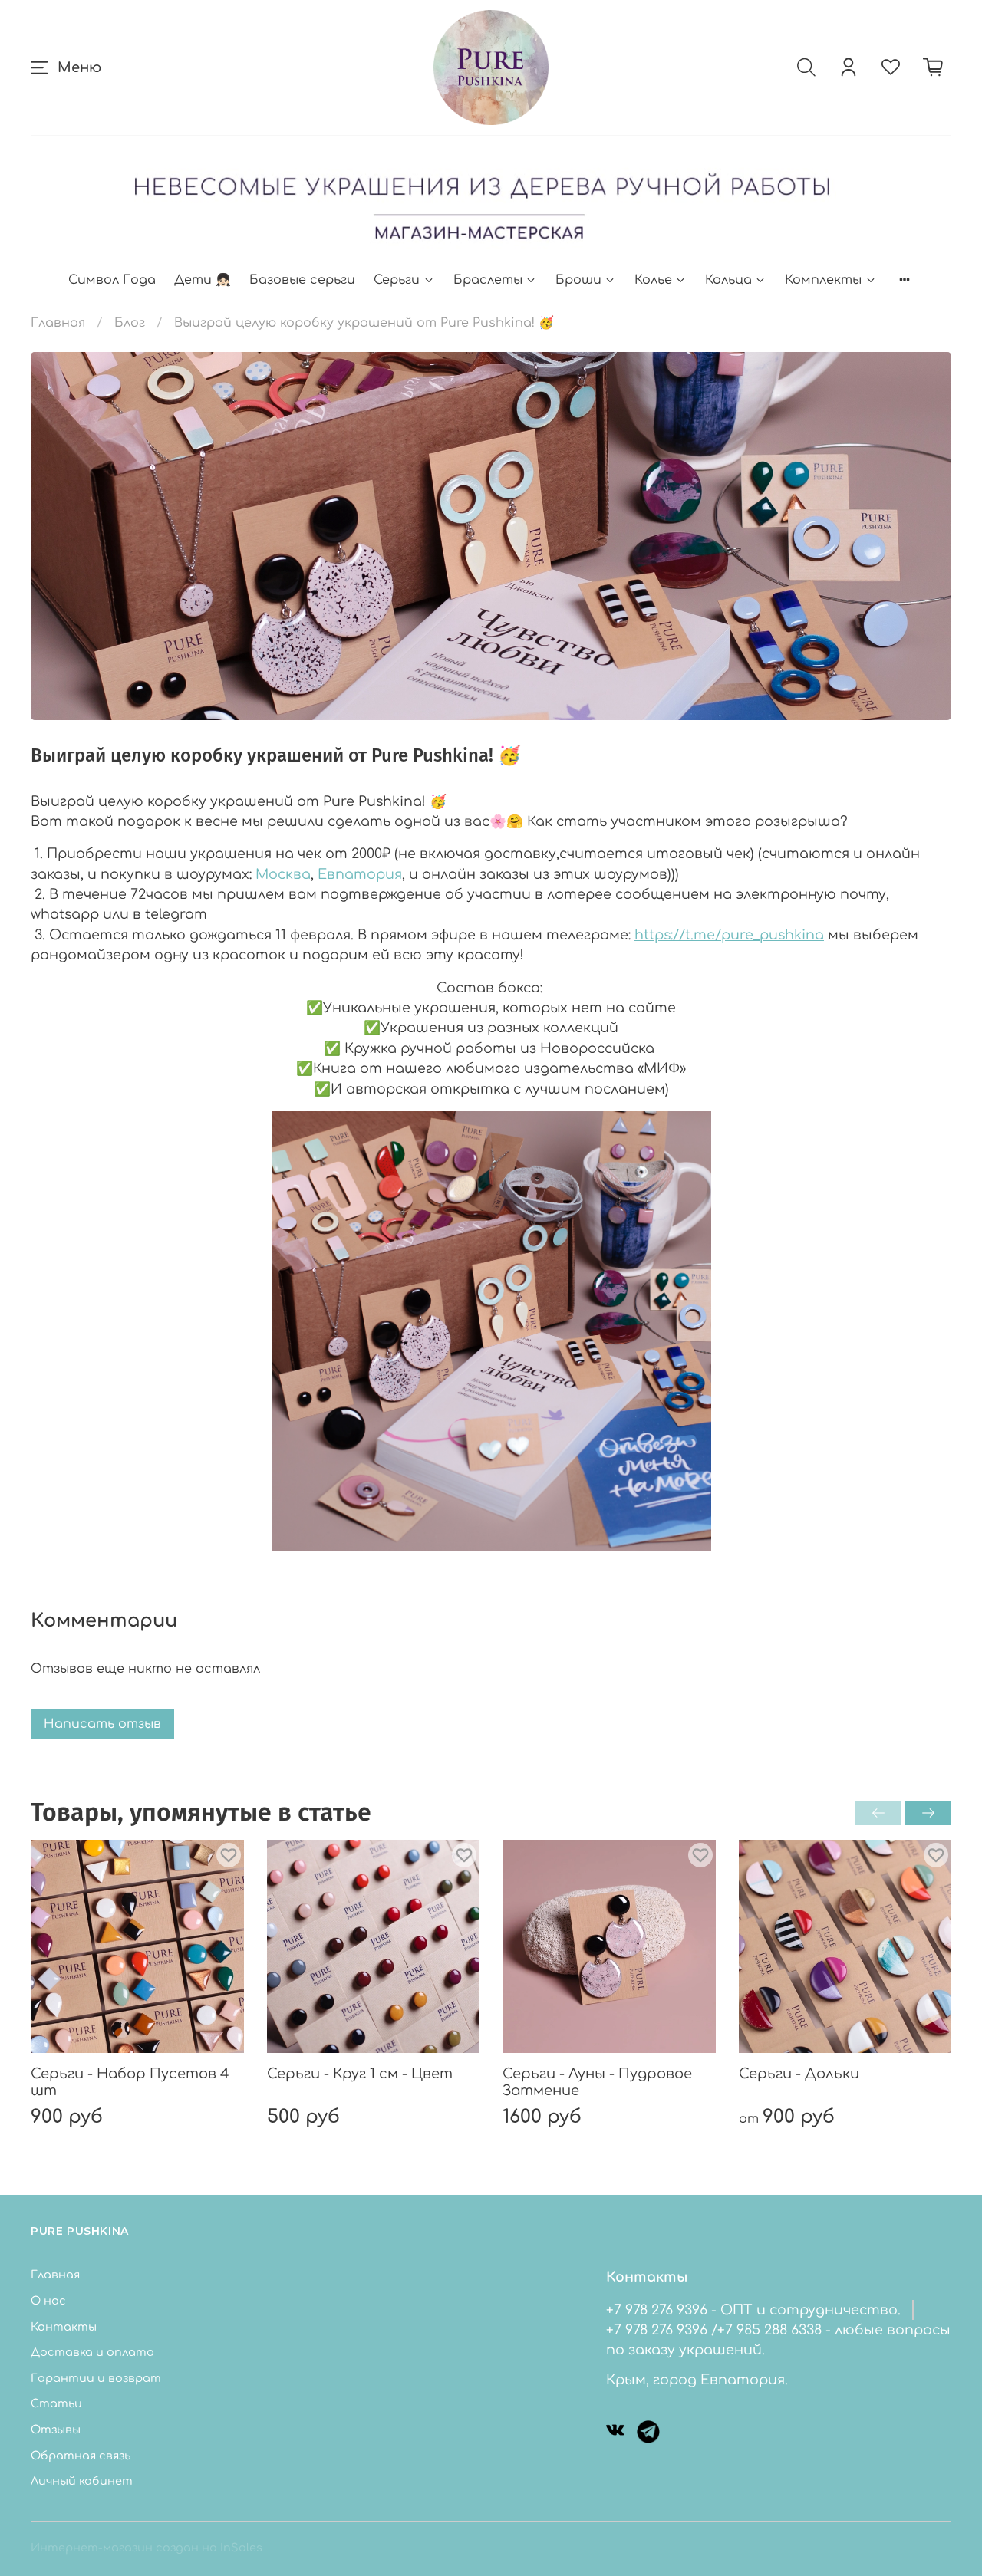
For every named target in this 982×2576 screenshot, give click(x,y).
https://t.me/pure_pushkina (729, 935)
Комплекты (823, 280)
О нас (48, 2301)
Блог (130, 323)
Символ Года (112, 280)
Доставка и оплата (92, 2352)
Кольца (728, 280)
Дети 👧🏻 (203, 280)
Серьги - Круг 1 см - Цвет (360, 2073)
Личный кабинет (82, 2481)
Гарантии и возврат (96, 2378)
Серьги (397, 280)
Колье (653, 280)
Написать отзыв (102, 1724)
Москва (283, 874)
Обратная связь (81, 2456)
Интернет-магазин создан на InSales (147, 2548)
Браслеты (488, 280)
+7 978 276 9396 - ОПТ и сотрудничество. (753, 2310)
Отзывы (56, 2430)
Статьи (56, 2403)
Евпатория (360, 874)
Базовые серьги (302, 280)
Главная (58, 323)
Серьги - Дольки (799, 2073)
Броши (578, 280)
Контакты (64, 2327)
